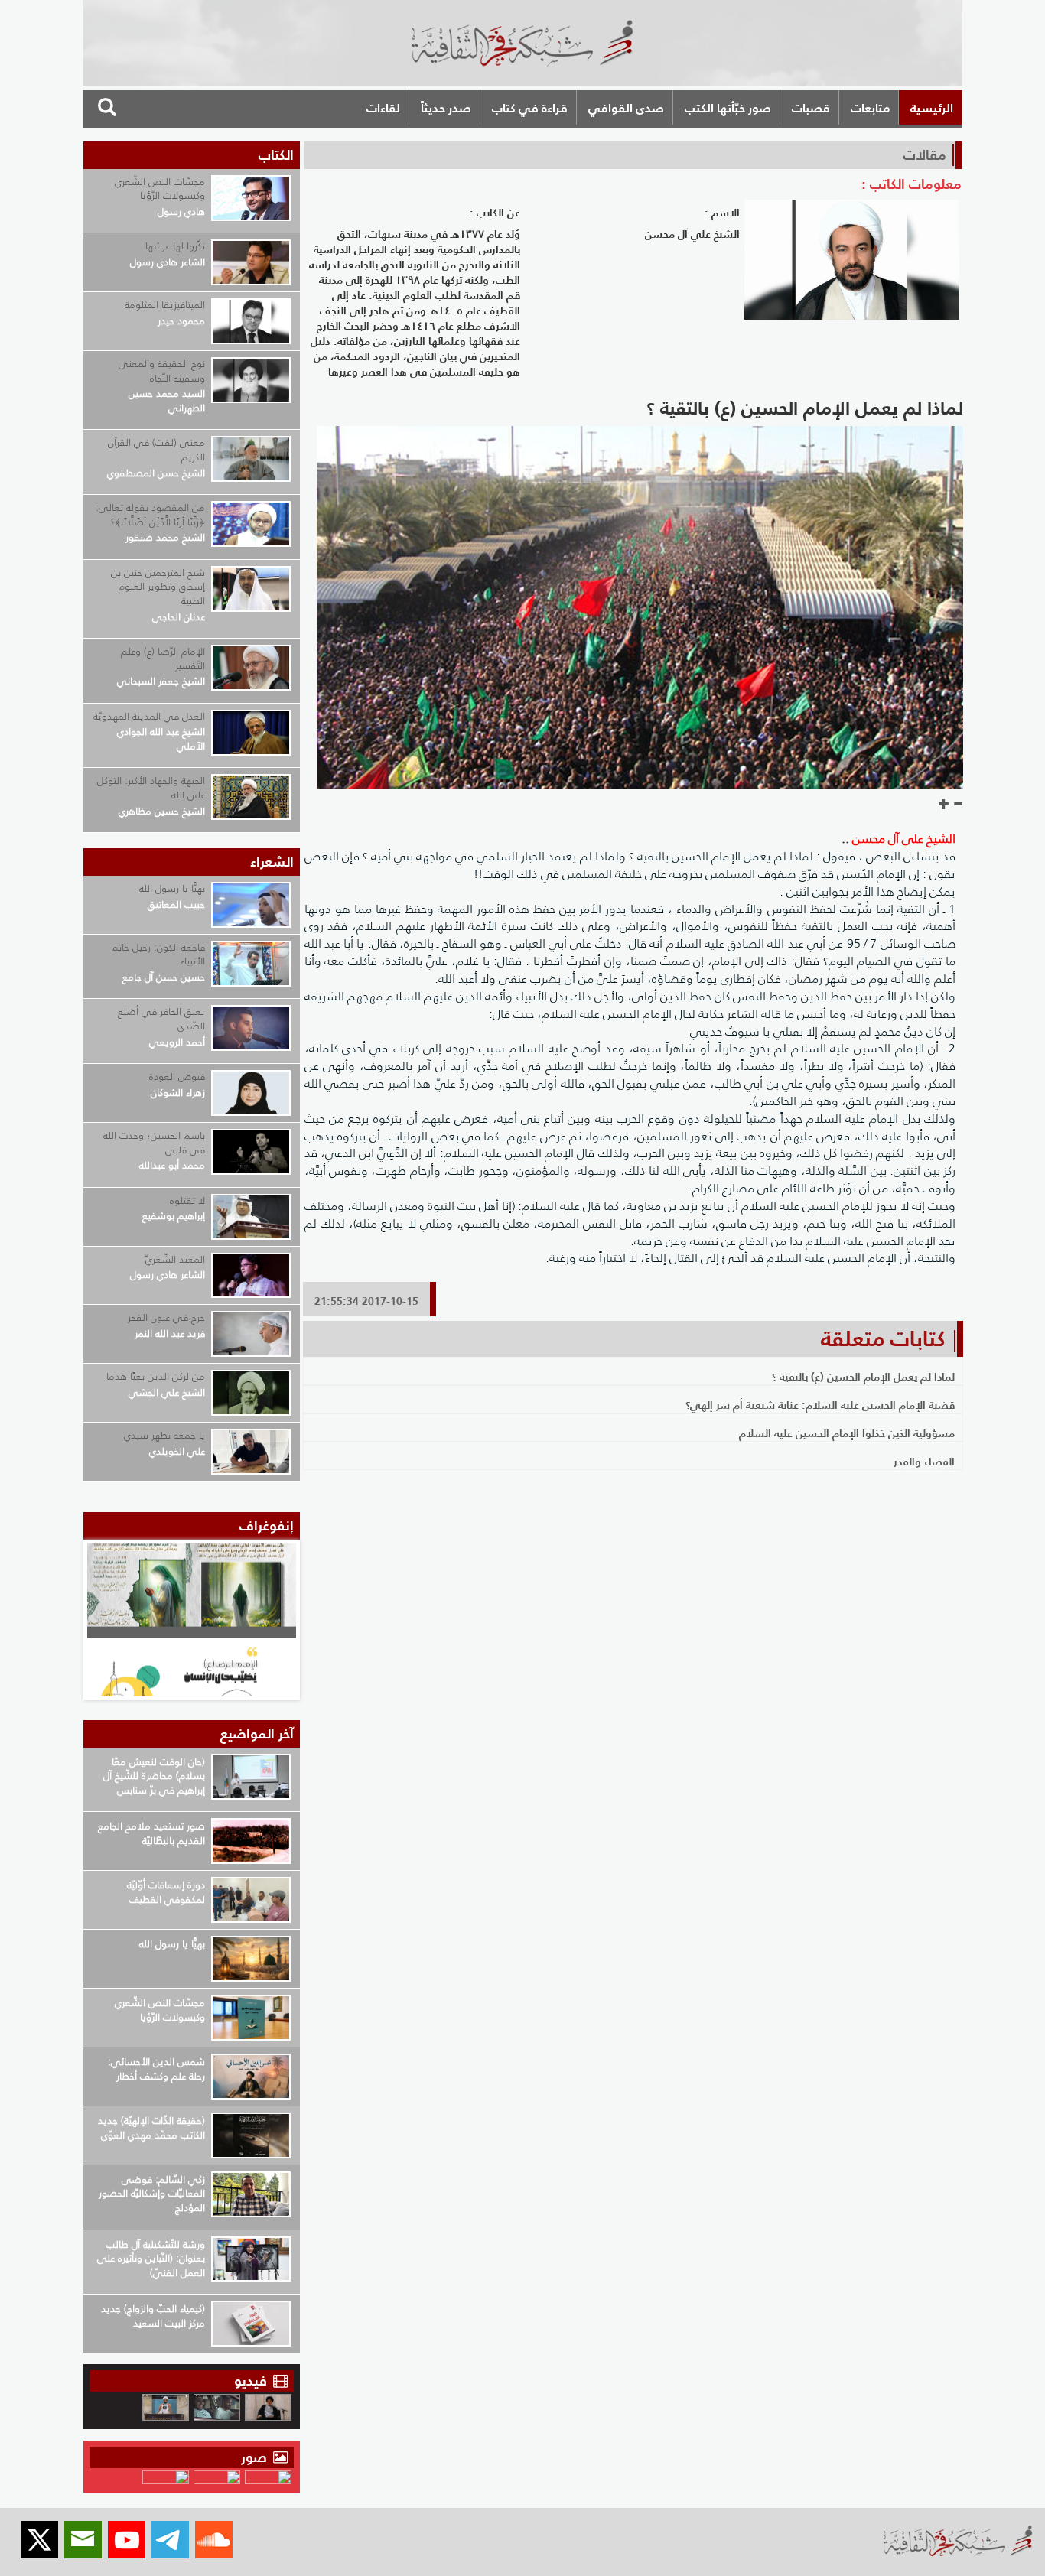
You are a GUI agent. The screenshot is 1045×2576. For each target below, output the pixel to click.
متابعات (870, 108)
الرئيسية (932, 108)
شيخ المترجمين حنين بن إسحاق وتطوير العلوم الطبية (158, 587)
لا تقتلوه (187, 1200)
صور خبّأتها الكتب (728, 108)
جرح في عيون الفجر (166, 1317)
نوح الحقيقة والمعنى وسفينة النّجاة (162, 371)
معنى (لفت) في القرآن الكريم (156, 450)
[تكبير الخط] (944, 805)
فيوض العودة (177, 1077)
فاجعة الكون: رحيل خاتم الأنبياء (158, 955)
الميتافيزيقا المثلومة (165, 305)
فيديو (251, 2381)
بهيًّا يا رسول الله (172, 888)
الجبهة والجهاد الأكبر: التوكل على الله (151, 788)
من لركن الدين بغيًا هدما (156, 1376)
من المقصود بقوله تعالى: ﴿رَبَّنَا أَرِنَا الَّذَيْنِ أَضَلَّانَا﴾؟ (150, 515)
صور (256, 2457)
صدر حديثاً (446, 108)
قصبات (811, 108)
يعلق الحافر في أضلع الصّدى (161, 1019)
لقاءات (383, 108)
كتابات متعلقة (883, 1338)
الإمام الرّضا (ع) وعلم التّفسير (163, 659)
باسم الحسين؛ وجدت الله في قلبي (154, 1143)
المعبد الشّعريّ (175, 1259)
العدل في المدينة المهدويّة (149, 716)
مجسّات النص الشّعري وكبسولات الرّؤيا (160, 189)
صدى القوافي (626, 108)
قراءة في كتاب (530, 108)
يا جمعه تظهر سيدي (164, 1435)
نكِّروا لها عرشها (175, 246)
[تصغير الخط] (958, 805)
